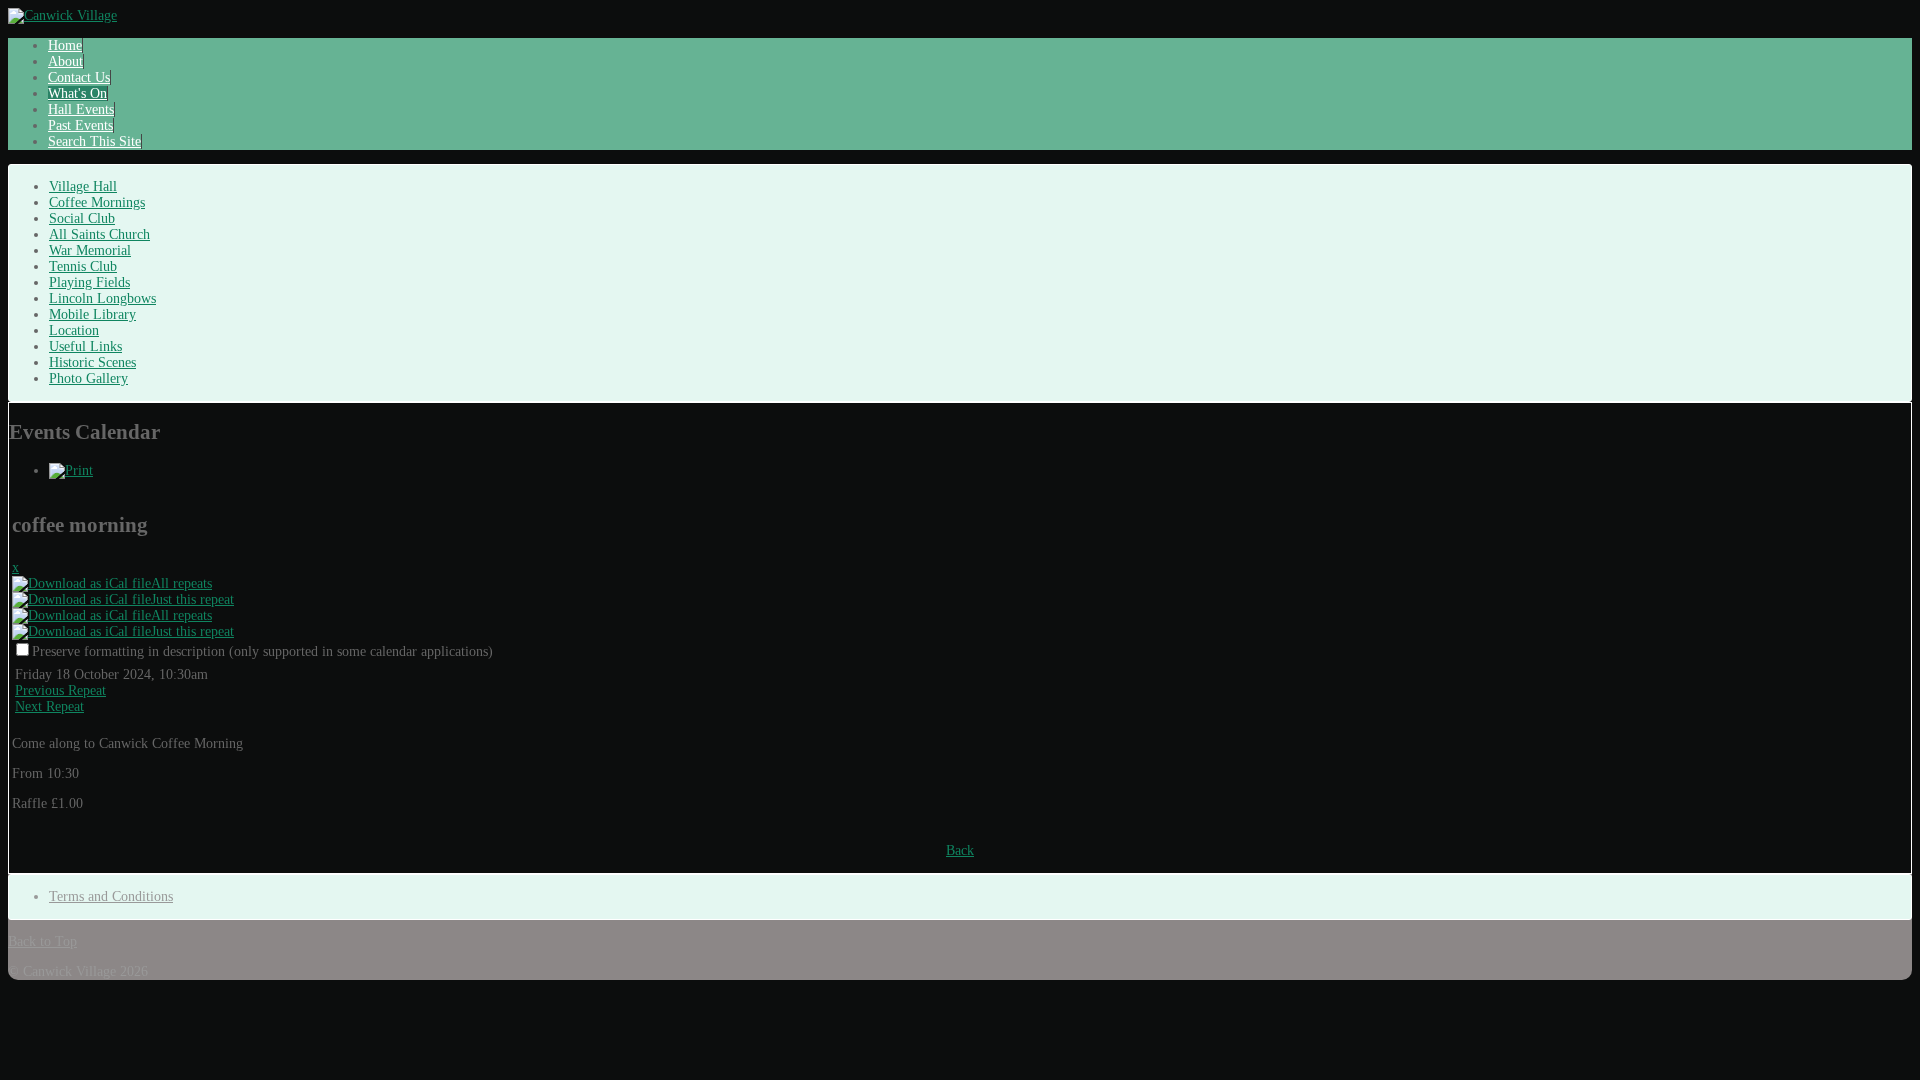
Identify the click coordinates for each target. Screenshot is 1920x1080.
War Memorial (90, 250)
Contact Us (79, 77)
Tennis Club (83, 266)
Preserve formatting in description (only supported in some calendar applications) (262, 651)
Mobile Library (92, 314)
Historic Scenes (92, 362)
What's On (77, 93)
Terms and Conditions (111, 896)
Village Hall (83, 186)
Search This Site (94, 141)
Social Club (82, 218)
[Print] (71, 470)
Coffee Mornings (97, 202)
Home (65, 45)
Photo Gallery (88, 378)
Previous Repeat (60, 690)
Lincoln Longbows (102, 298)
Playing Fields (89, 282)
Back (960, 850)
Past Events (80, 125)
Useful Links (85, 346)
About (65, 61)
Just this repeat (192, 599)
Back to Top (42, 941)
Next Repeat (49, 706)
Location (74, 330)
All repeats (181, 583)
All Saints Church (99, 234)
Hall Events (81, 109)
